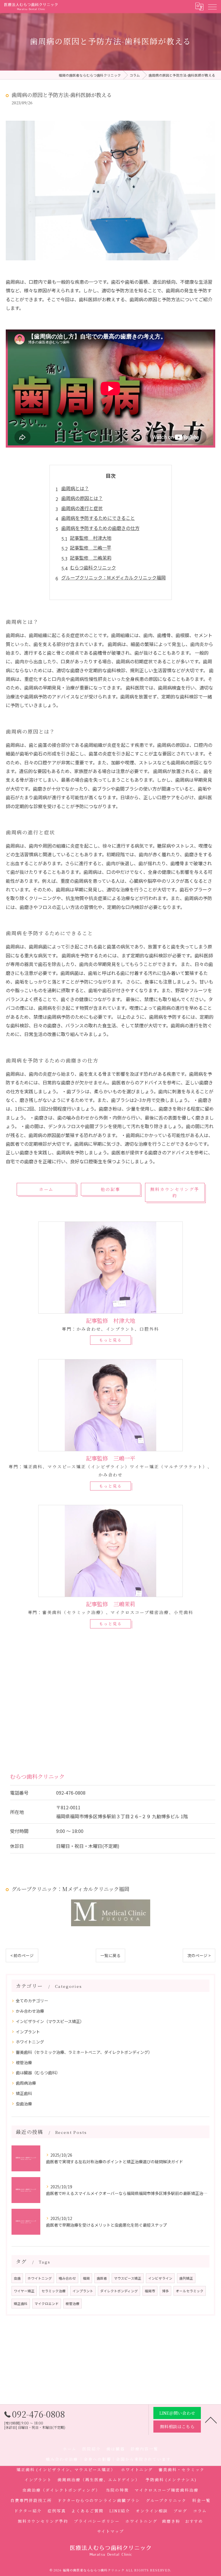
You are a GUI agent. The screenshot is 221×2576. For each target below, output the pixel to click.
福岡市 (150, 2291)
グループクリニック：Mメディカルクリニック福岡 (114, 577)
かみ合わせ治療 (30, 2011)
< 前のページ (22, 1955)
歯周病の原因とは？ (82, 498)
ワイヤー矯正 (24, 2291)
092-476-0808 (71, 1793)
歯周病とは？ (75, 488)
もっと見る (110, 1340)
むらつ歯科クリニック (93, 567)
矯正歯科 (24, 2093)
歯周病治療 (26, 2083)
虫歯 (17, 2278)
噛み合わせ (67, 2278)
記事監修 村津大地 (91, 538)
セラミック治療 (54, 2291)
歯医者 (102, 2278)
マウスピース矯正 (128, 2278)
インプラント (28, 2032)
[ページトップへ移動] (211, 2420)
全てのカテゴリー (32, 2001)
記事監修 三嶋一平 (91, 548)
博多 (165, 2291)
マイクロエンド (47, 2304)
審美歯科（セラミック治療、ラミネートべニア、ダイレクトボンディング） (84, 2052)
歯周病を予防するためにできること (98, 518)
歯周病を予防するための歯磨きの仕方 (100, 528)
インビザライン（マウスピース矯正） (50, 2021)
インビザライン (160, 2278)
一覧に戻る (110, 1955)
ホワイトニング (30, 2042)
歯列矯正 (186, 2278)
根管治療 (24, 2062)
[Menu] (212, 6)
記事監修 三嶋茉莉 (91, 558)
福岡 (86, 2278)
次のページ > (199, 1955)
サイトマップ (110, 2531)
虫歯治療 (24, 2104)
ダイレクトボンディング (119, 2291)
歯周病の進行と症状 (82, 508)
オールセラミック (190, 2291)
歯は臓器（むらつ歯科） (38, 2073)
